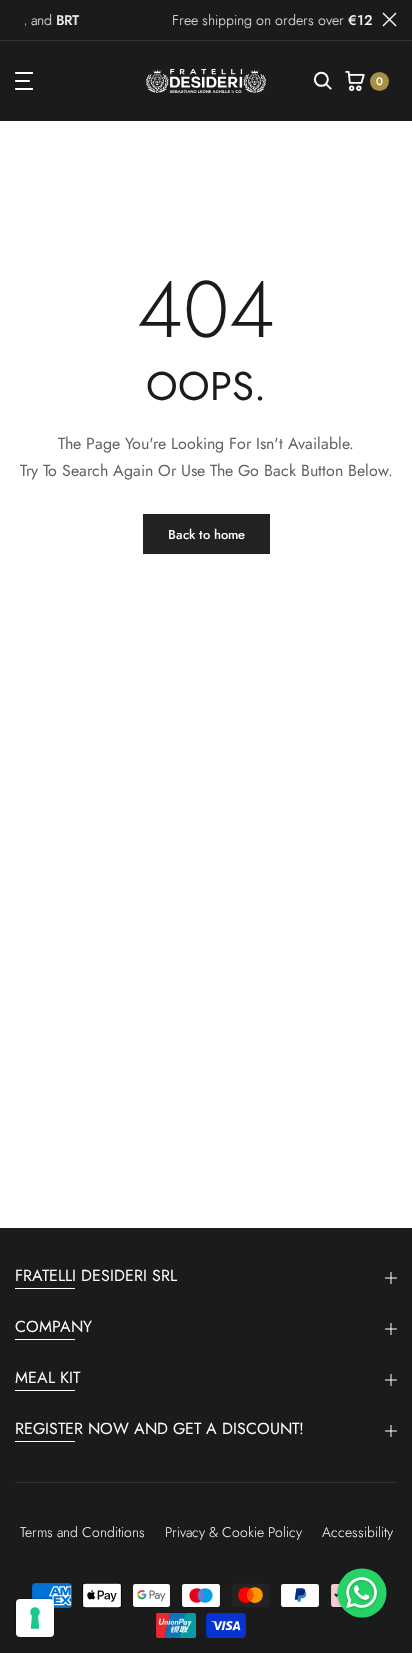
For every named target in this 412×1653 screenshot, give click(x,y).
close (389, 19)
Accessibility (357, 1532)
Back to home (206, 534)
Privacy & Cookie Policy (233, 1532)
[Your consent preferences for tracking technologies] (35, 1618)
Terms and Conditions (82, 1532)
